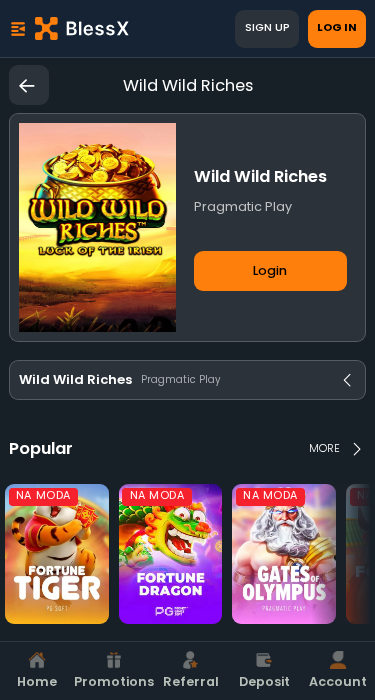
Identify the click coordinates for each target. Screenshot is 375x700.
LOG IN (337, 27)
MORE (324, 448)
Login (270, 270)
